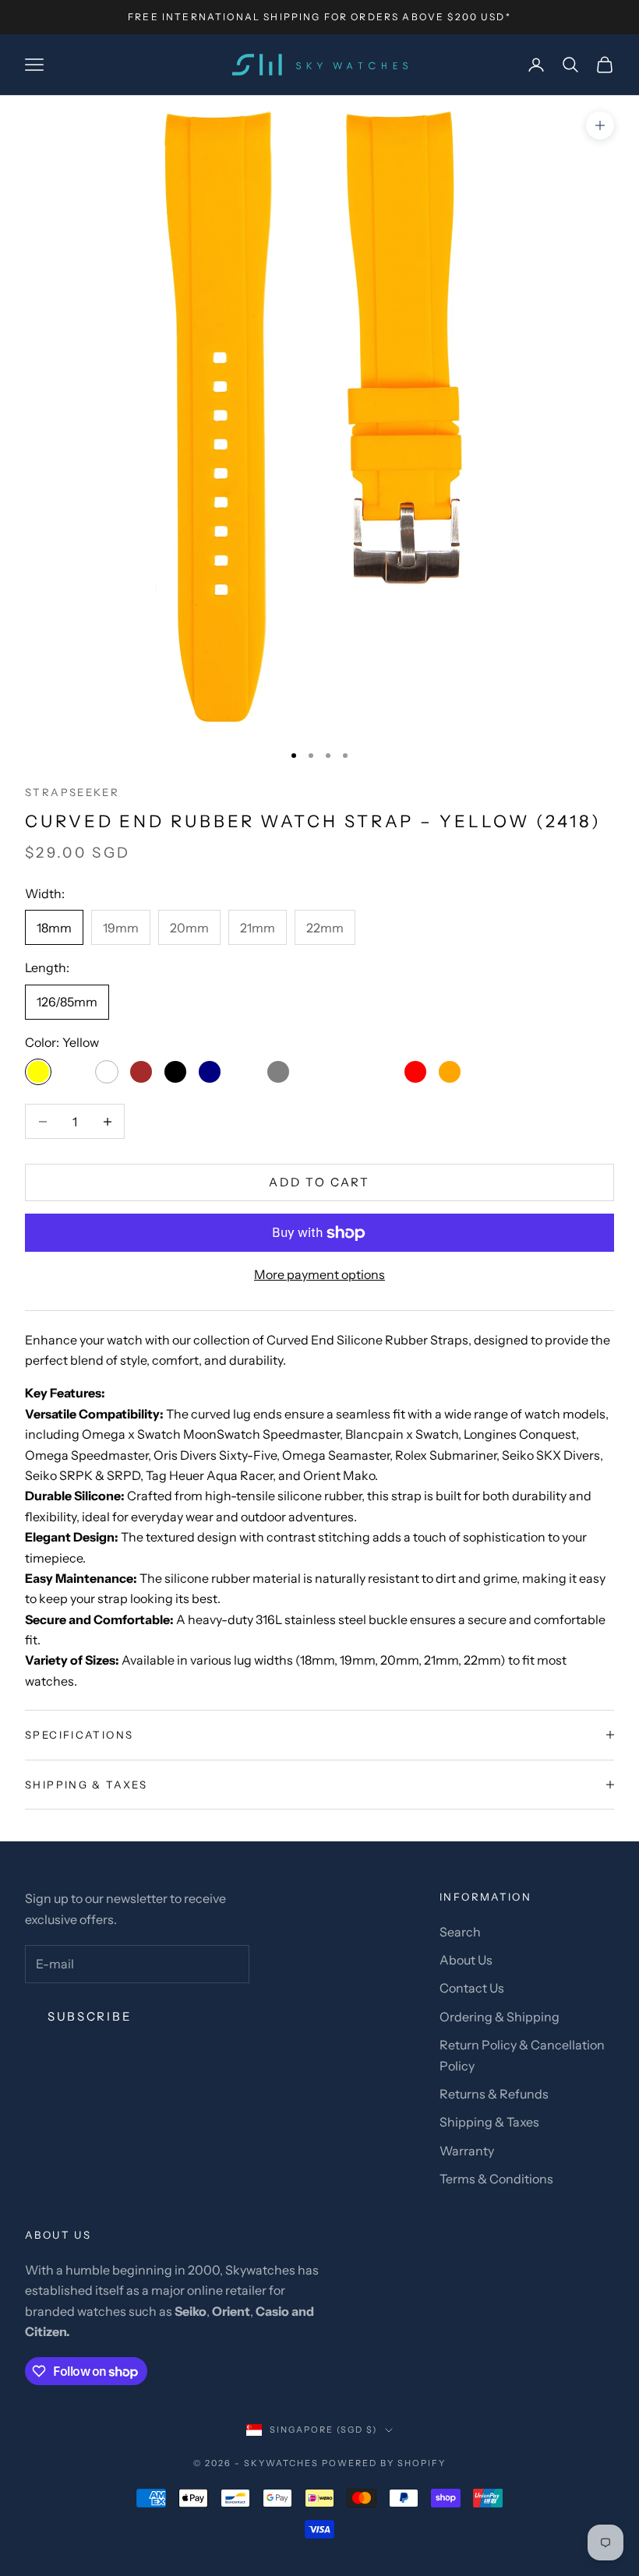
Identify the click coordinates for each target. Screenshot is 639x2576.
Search (460, 1932)
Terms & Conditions (496, 2179)
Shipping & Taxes (489, 2122)
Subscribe (90, 2016)
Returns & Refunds (494, 2094)
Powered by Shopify (384, 2463)
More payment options (319, 1274)
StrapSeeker (72, 792)
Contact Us (472, 1988)
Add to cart (319, 1182)
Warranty (467, 2151)
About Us (466, 1960)
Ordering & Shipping (500, 2017)
